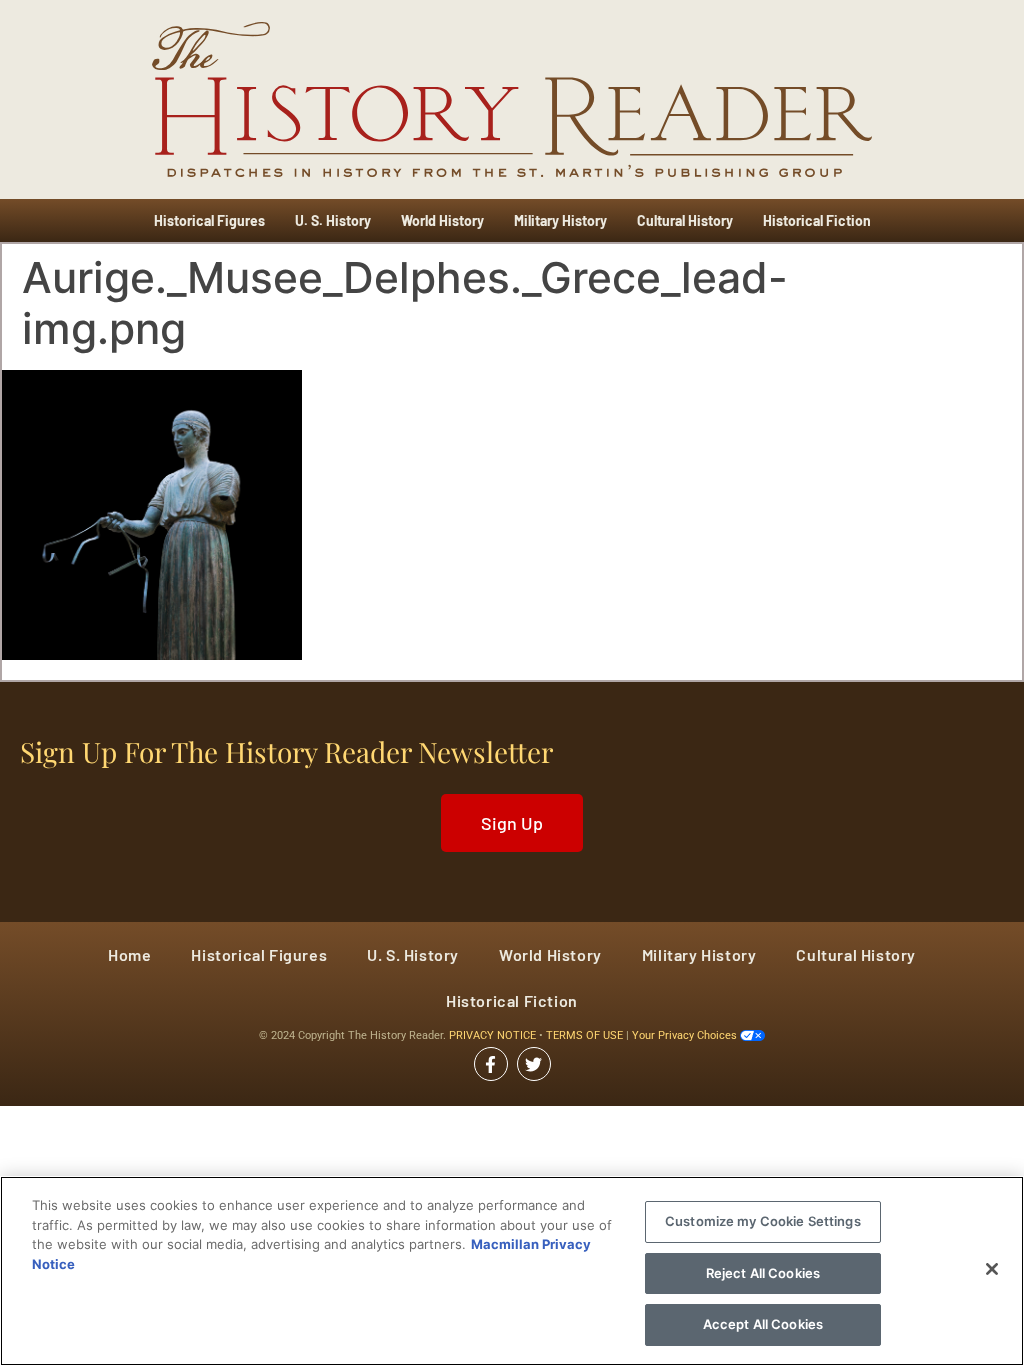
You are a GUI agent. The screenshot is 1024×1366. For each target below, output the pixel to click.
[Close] (992, 1269)
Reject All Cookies (763, 1273)
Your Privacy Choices (686, 1035)
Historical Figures (209, 220)
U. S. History (333, 220)
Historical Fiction (817, 220)
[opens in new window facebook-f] (491, 1064)
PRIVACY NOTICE (494, 1035)
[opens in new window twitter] (534, 1064)
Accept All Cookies (763, 1324)
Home (129, 954)
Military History (560, 220)
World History (442, 220)
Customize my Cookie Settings (763, 1221)
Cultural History (685, 220)
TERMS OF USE (586, 1035)
